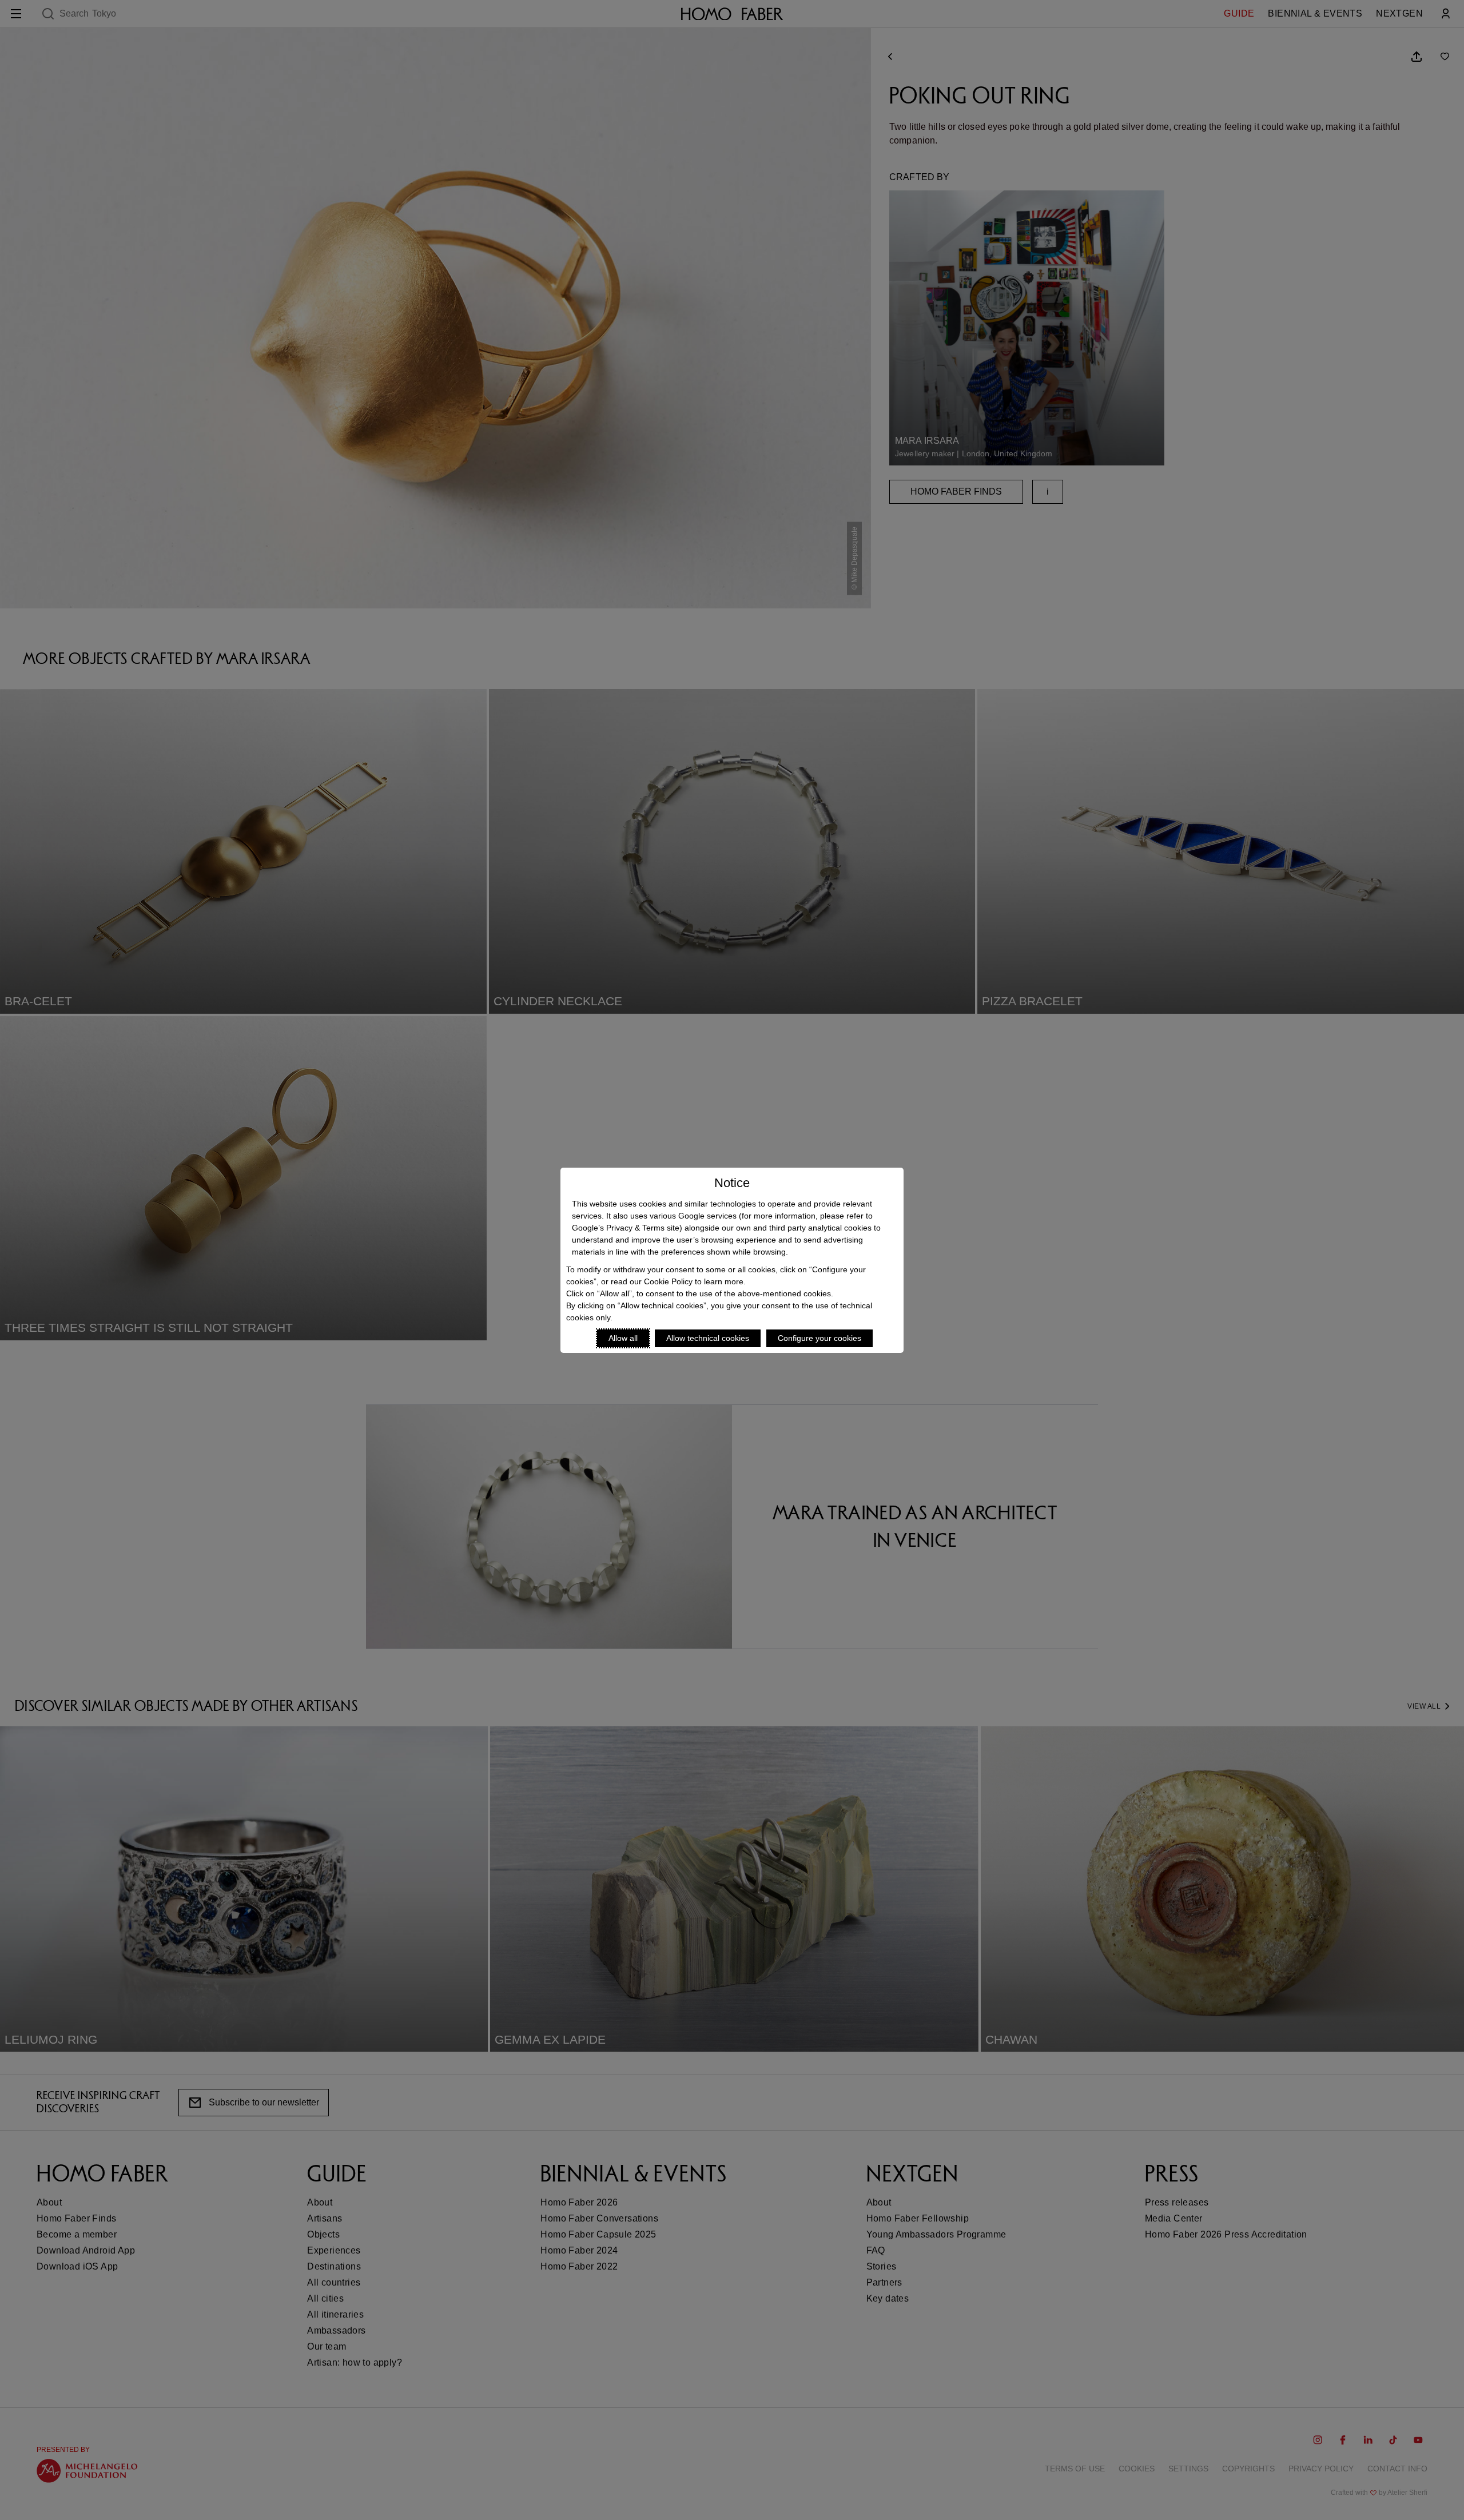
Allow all (623, 1338)
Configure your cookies (819, 1338)
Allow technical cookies (708, 1338)
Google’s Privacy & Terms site (626, 1228)
